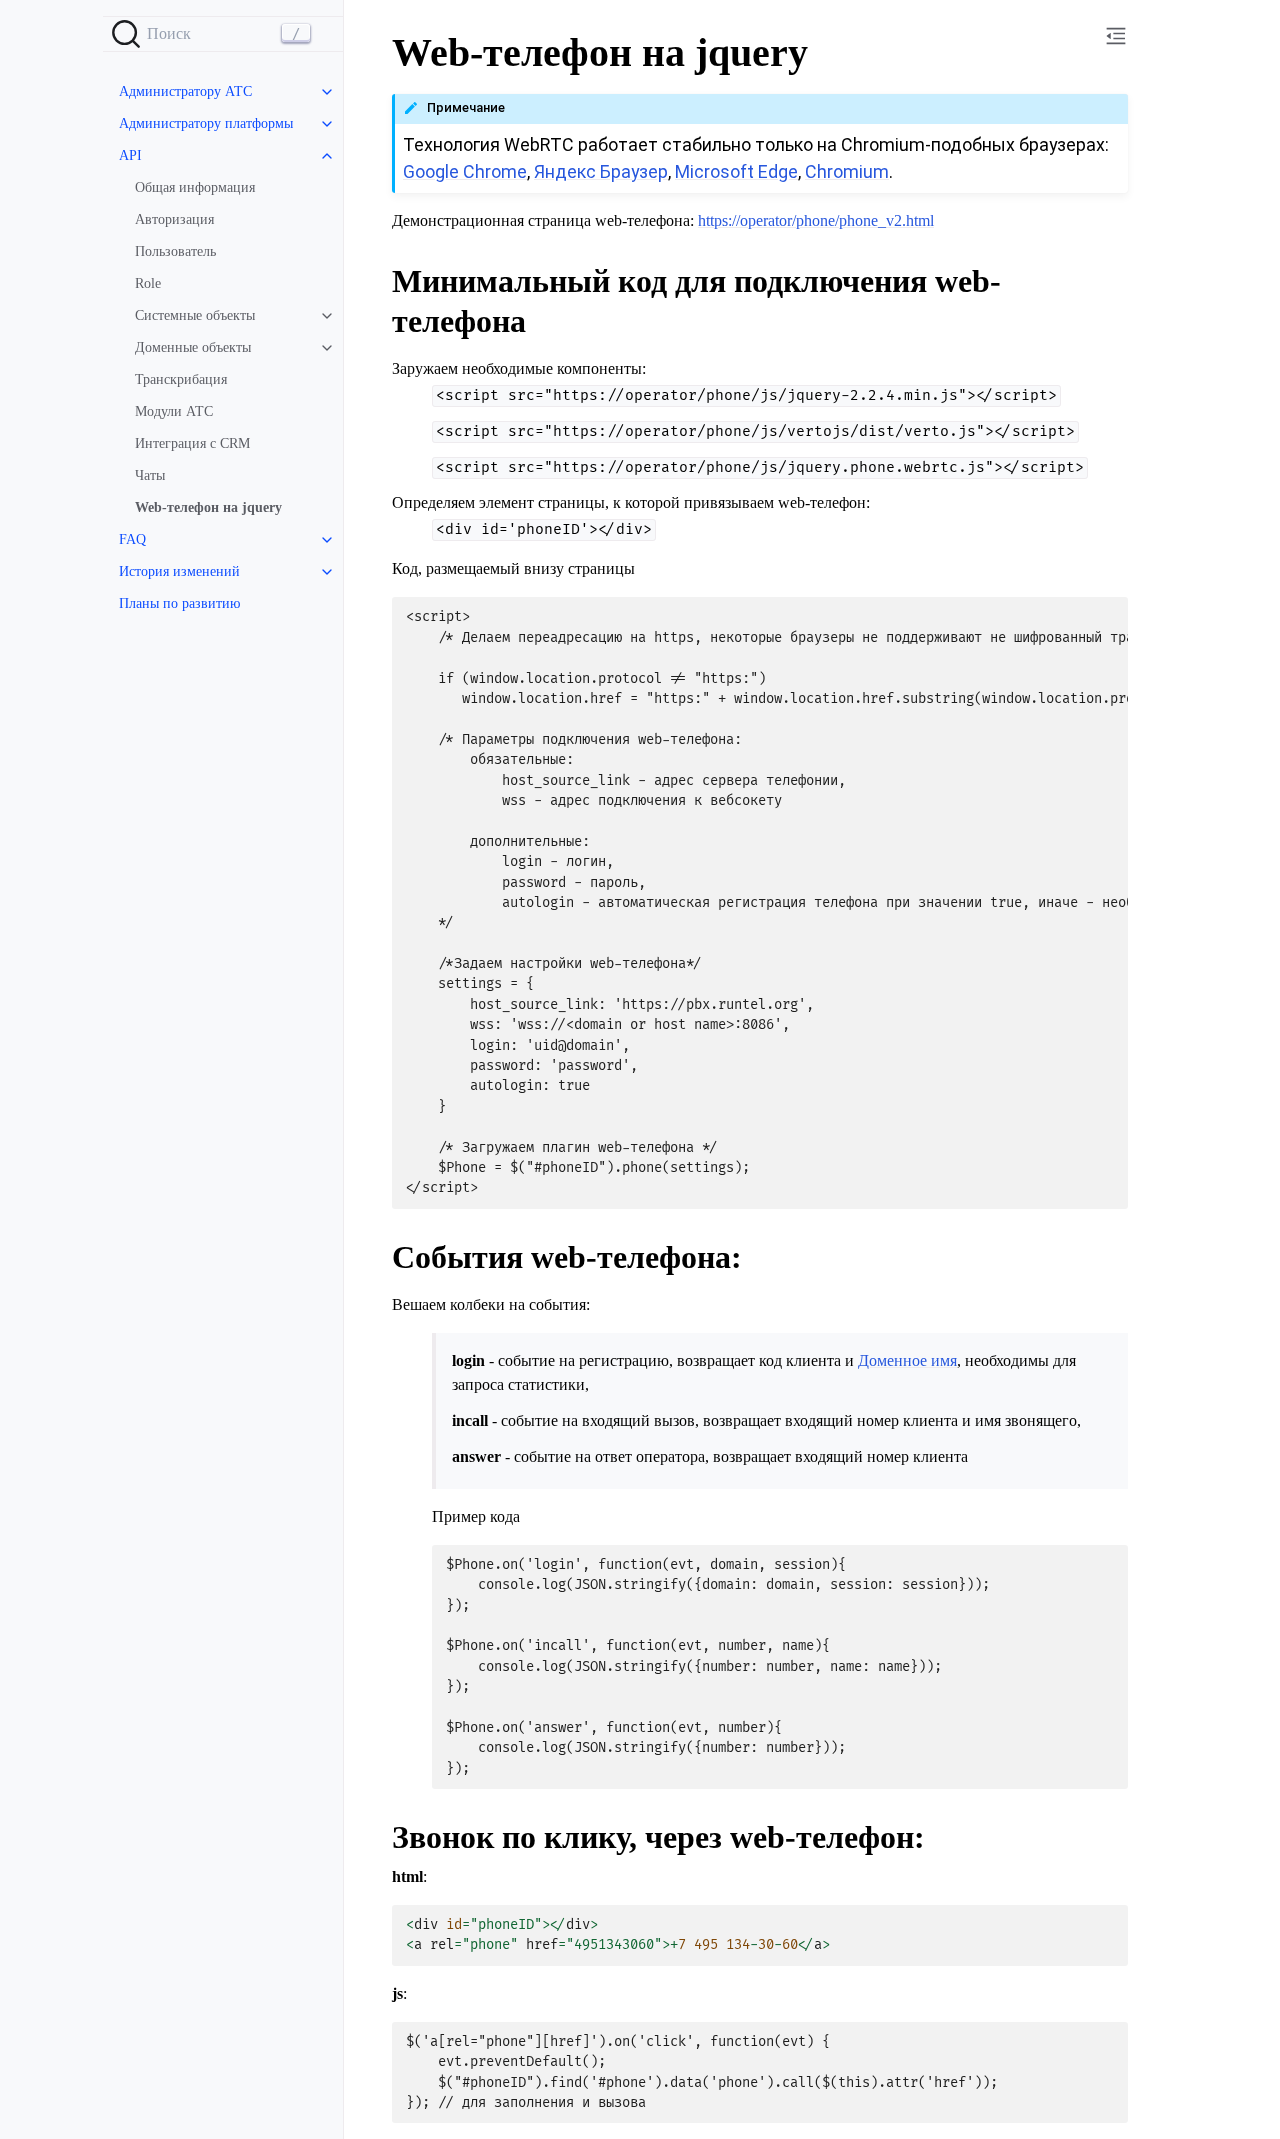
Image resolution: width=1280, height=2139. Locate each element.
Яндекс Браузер (601, 171)
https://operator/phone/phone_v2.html (816, 220)
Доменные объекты (193, 347)
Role (148, 283)
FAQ (132, 539)
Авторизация (174, 219)
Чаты (150, 475)
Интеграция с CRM (192, 443)
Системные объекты (195, 315)
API (130, 155)
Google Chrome (465, 171)
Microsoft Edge (736, 171)
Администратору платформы (206, 123)
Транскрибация (181, 379)
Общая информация (195, 187)
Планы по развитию (179, 603)
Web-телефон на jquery (208, 507)
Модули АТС (174, 411)
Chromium (847, 171)
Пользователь (175, 251)
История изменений (179, 571)
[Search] (223, 34)
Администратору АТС (185, 91)
